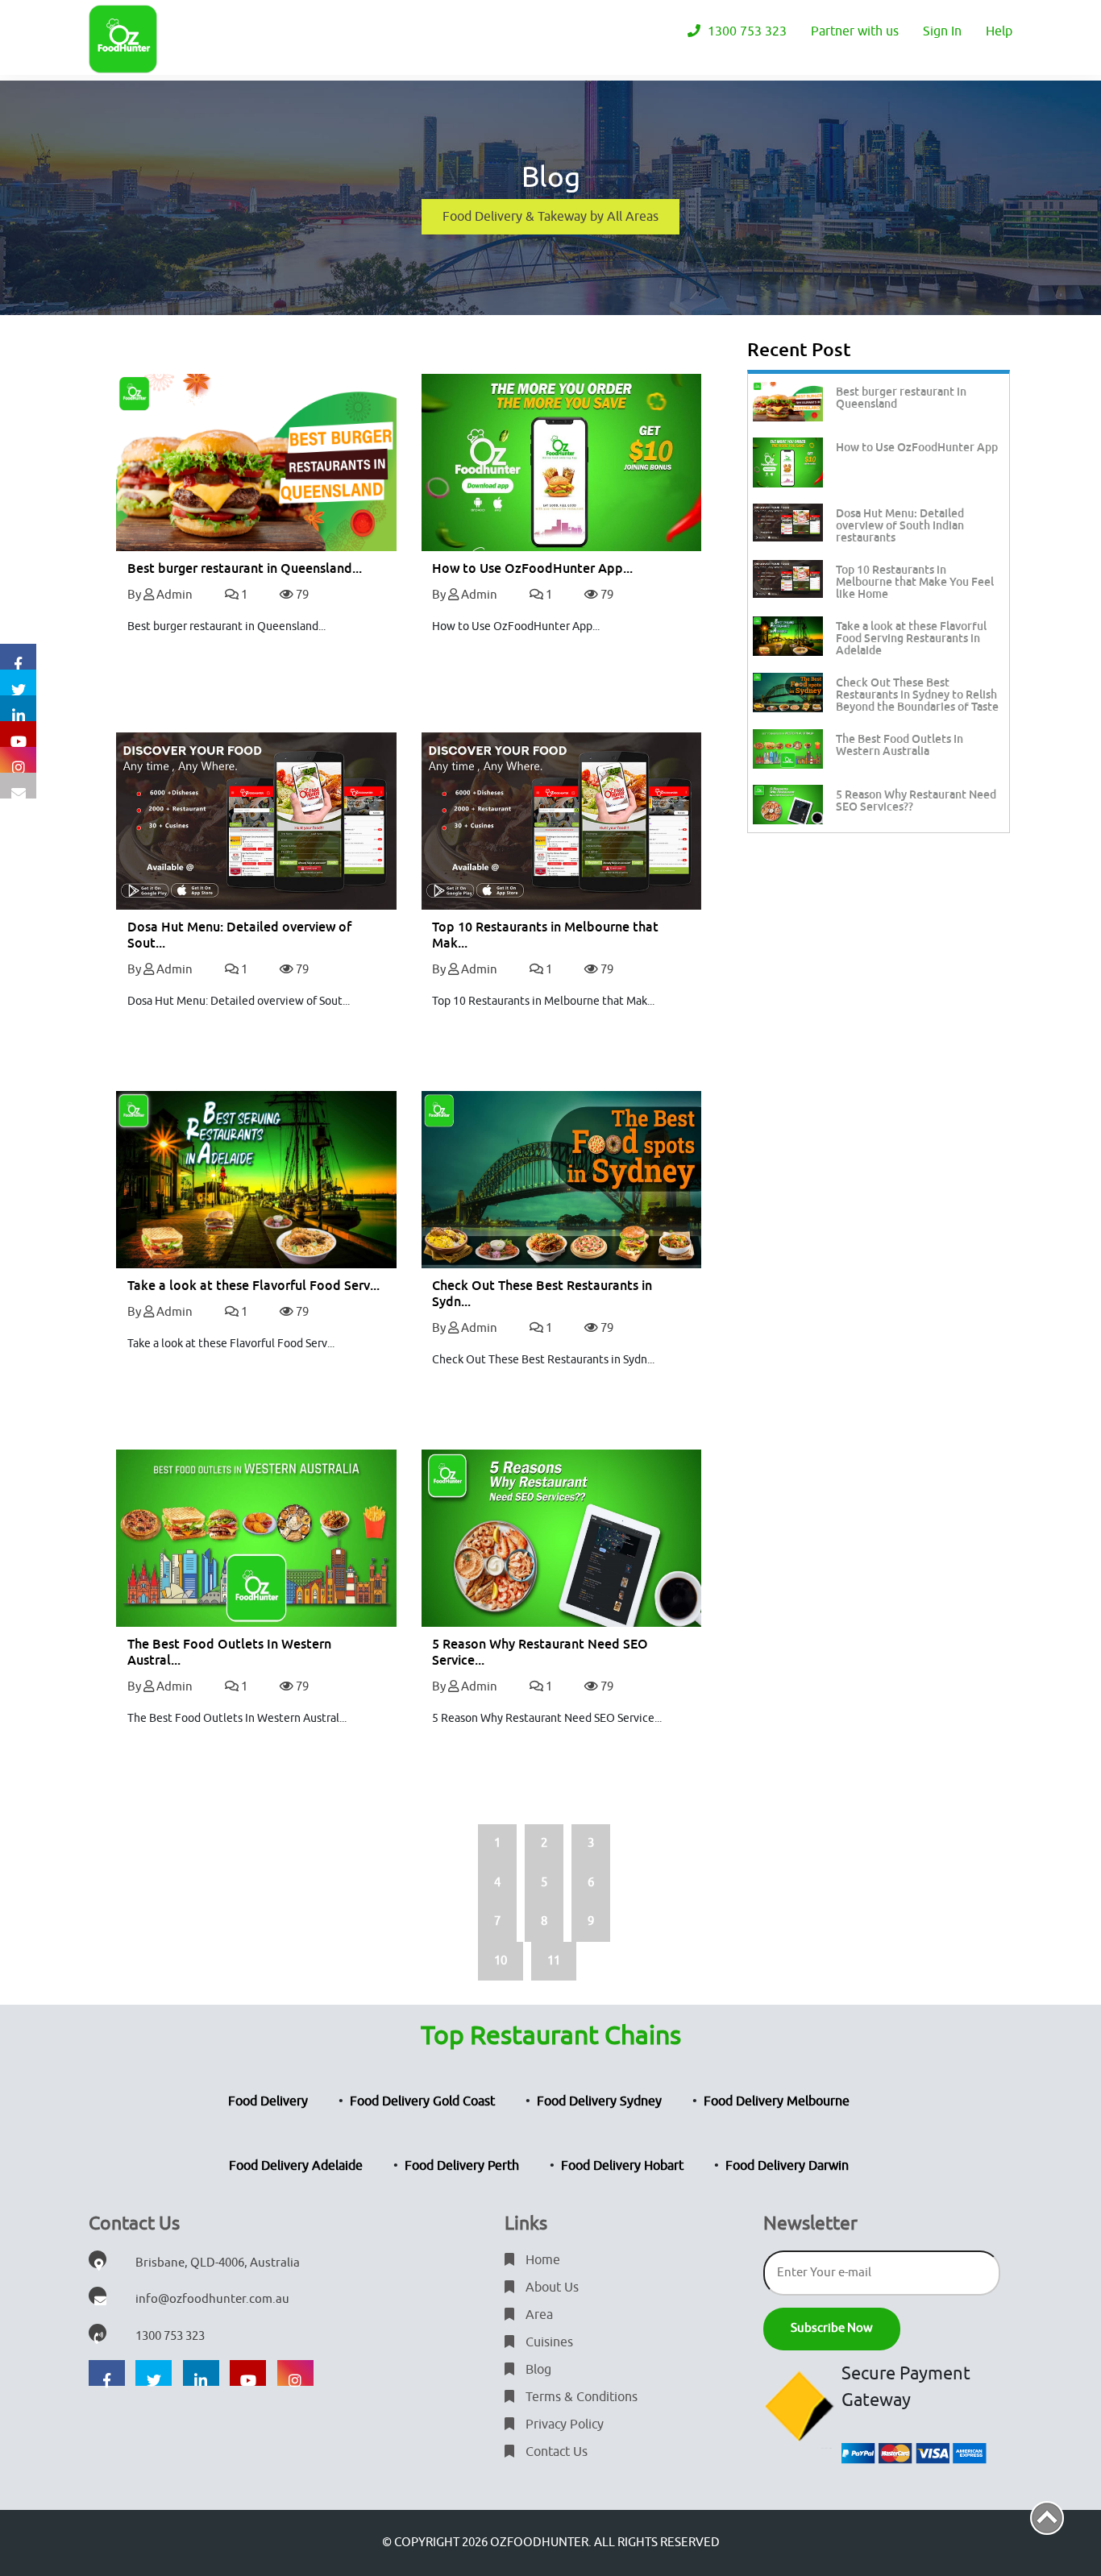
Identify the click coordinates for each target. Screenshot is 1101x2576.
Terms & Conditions (580, 2397)
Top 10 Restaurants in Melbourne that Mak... (545, 935)
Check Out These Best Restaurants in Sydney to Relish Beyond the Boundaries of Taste (917, 695)
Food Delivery (268, 2101)
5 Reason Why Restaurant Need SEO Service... (540, 1652)
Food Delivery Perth (462, 2166)
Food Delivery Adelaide (296, 2166)
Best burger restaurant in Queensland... (245, 568)
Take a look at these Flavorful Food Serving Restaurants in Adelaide (911, 638)
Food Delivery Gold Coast (422, 2101)
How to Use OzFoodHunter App (917, 447)
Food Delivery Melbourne (777, 2101)
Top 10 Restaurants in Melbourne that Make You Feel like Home (915, 582)
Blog (537, 2370)
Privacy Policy (563, 2425)
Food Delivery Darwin (787, 2166)
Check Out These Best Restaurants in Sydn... (542, 1294)
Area (538, 2315)
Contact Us (555, 2452)
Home (541, 2260)
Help (999, 31)
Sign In (942, 31)
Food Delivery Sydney (599, 2101)
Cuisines (548, 2342)
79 (301, 595)
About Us (550, 2288)
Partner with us (855, 31)
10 (501, 1961)
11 (554, 1961)
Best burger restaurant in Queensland (901, 398)
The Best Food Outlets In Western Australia (899, 745)
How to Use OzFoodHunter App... (532, 568)
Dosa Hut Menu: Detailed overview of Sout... (239, 935)
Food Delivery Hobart (622, 2166)
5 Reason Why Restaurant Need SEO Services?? (916, 801)
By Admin (160, 595)
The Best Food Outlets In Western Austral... (229, 1652)
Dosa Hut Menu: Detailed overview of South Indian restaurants (900, 525)
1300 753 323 (746, 31)
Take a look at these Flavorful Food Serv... (253, 1286)
